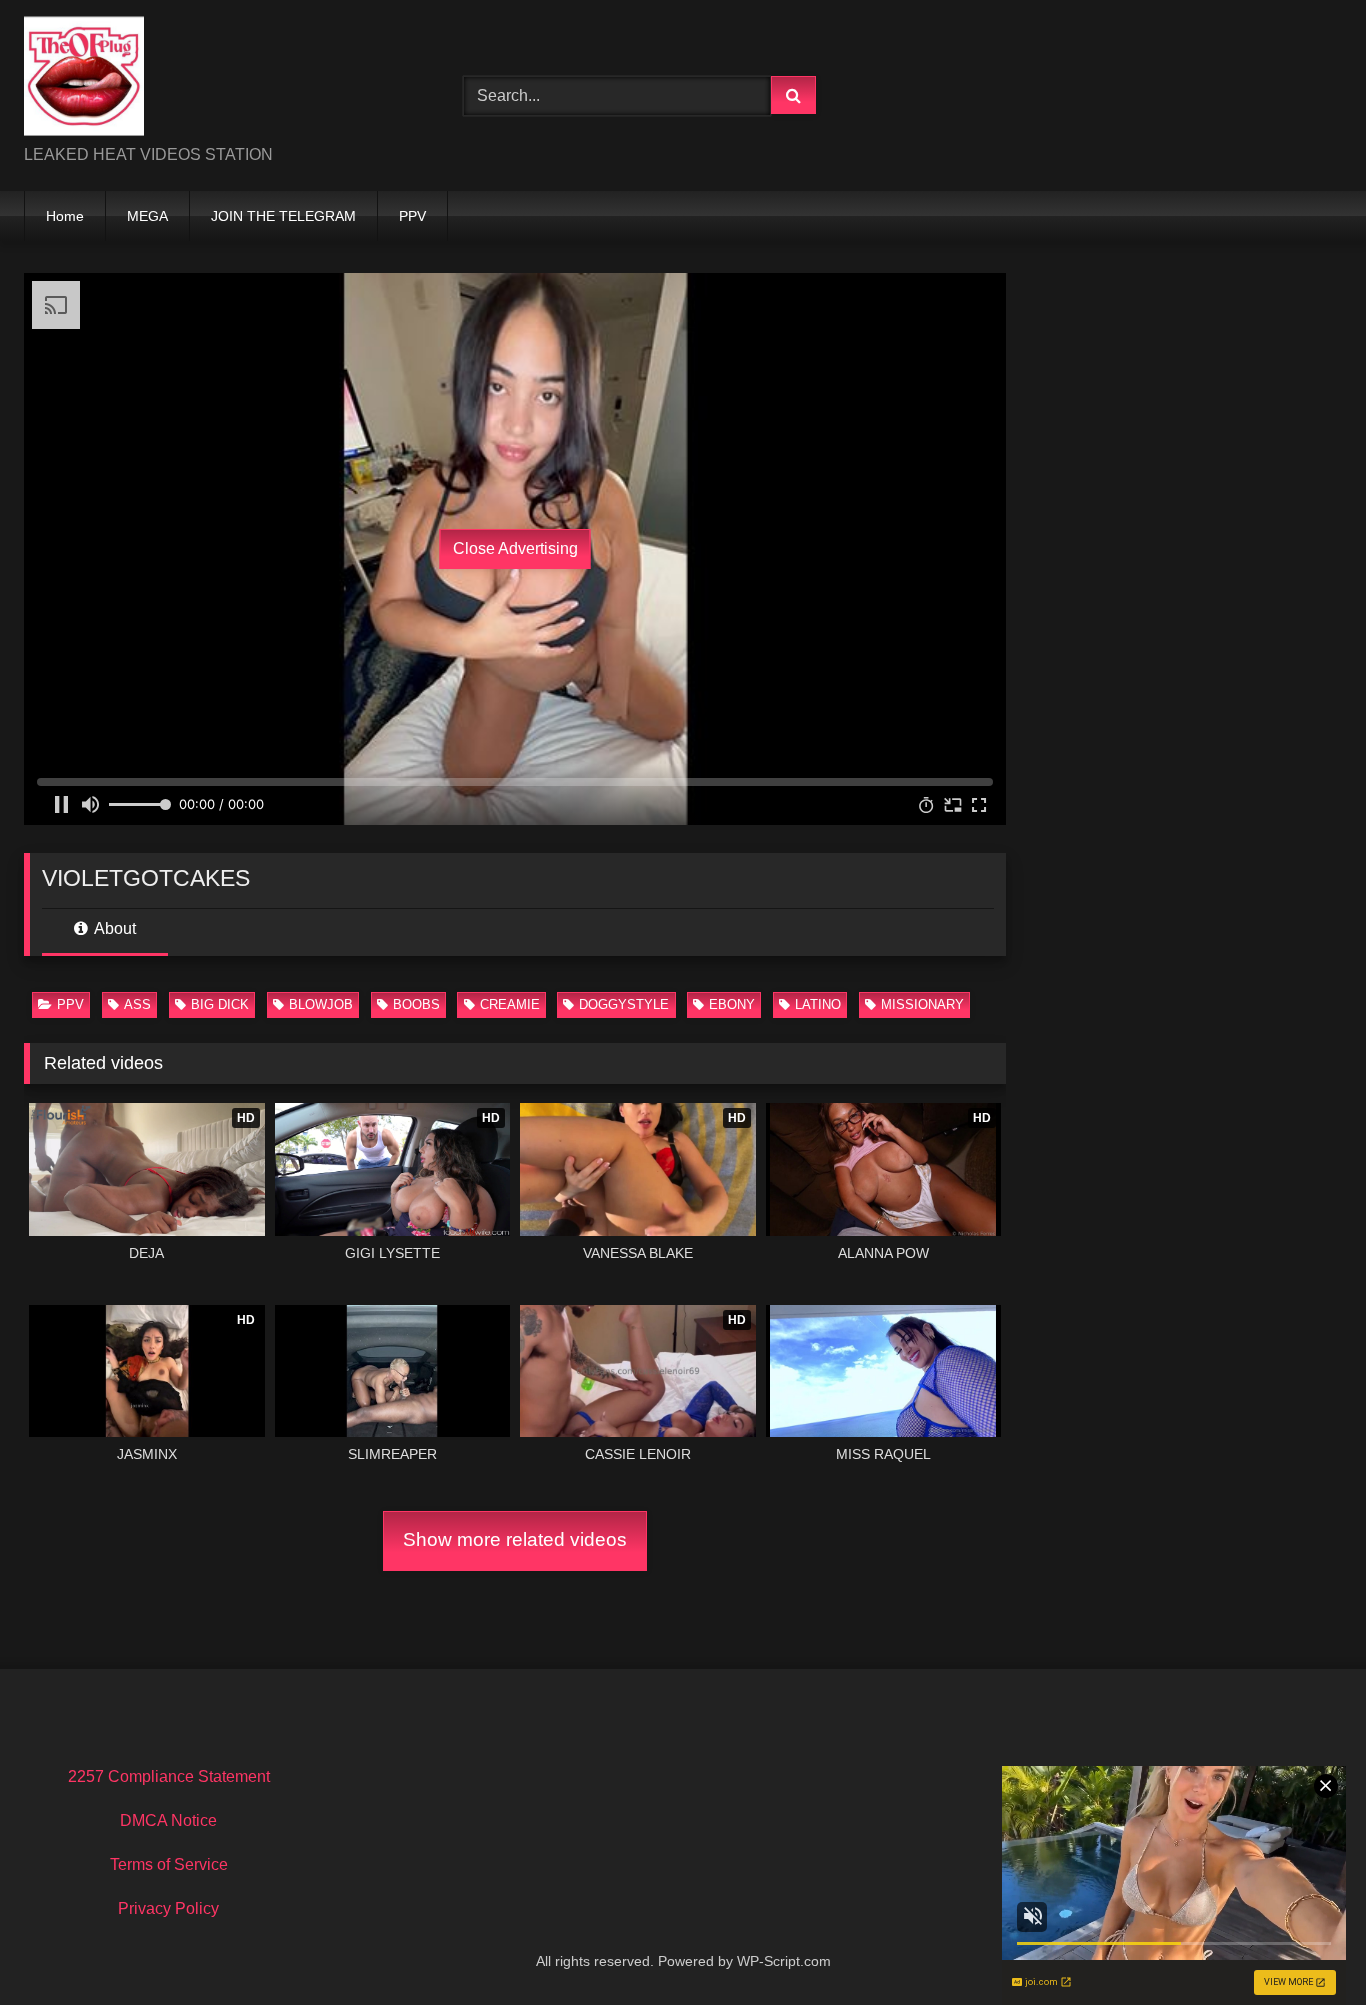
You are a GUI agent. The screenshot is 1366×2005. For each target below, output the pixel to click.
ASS (137, 1004)
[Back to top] (1304, 1945)
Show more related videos (515, 1539)
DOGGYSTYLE (624, 1004)
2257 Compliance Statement (169, 1776)
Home (65, 216)
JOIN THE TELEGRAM (283, 216)
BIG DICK (220, 1004)
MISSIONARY (922, 1004)
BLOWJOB (321, 1004)
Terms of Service (169, 1864)
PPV (412, 216)
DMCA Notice (168, 1820)
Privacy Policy (168, 1908)
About (113, 928)
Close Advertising (515, 548)
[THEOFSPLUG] (84, 79)
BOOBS (416, 1004)
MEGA (147, 216)
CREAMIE (510, 1004)
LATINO (818, 1004)
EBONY (732, 1004)
